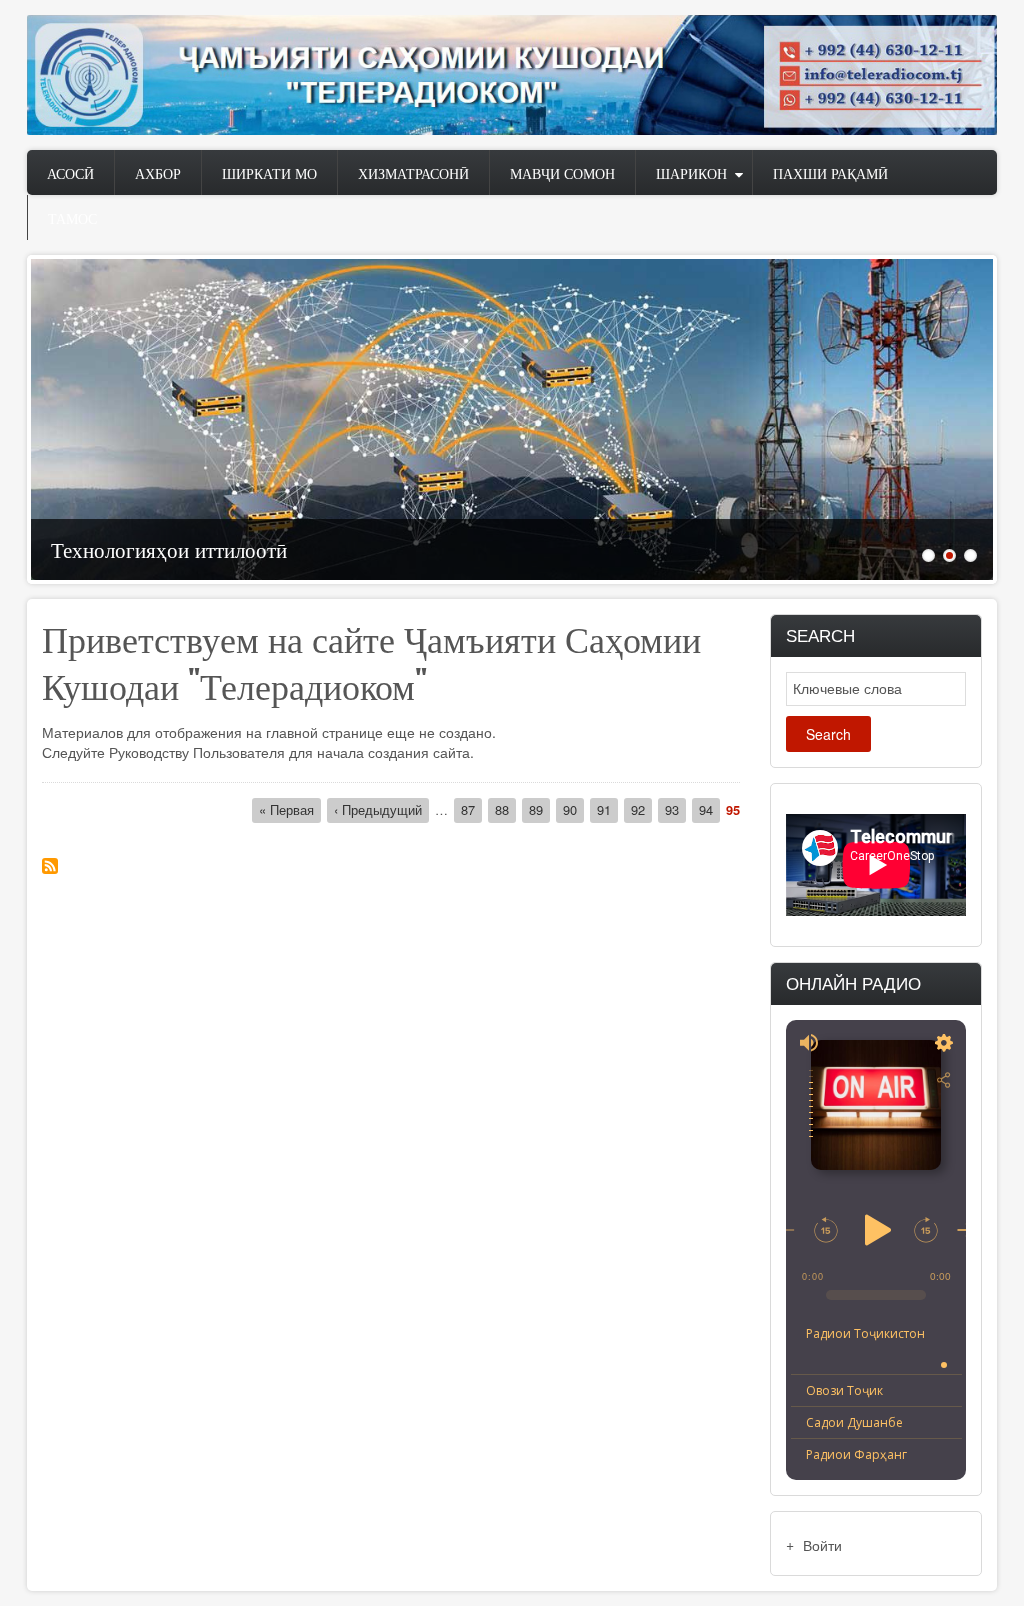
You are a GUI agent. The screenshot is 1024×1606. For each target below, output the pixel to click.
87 (471, 809)
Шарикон (691, 172)
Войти (822, 1545)
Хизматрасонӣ (413, 172)
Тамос (72, 217)
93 (675, 809)
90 (573, 809)
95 (733, 810)
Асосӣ (70, 172)
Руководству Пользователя (197, 752)
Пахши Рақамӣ (830, 172)
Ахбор (158, 172)
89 (539, 809)
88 (505, 809)
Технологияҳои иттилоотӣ (169, 548)
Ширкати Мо (269, 172)
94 (709, 809)
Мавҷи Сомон (562, 172)
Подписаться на (50, 866)
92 (641, 809)
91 (607, 809)
